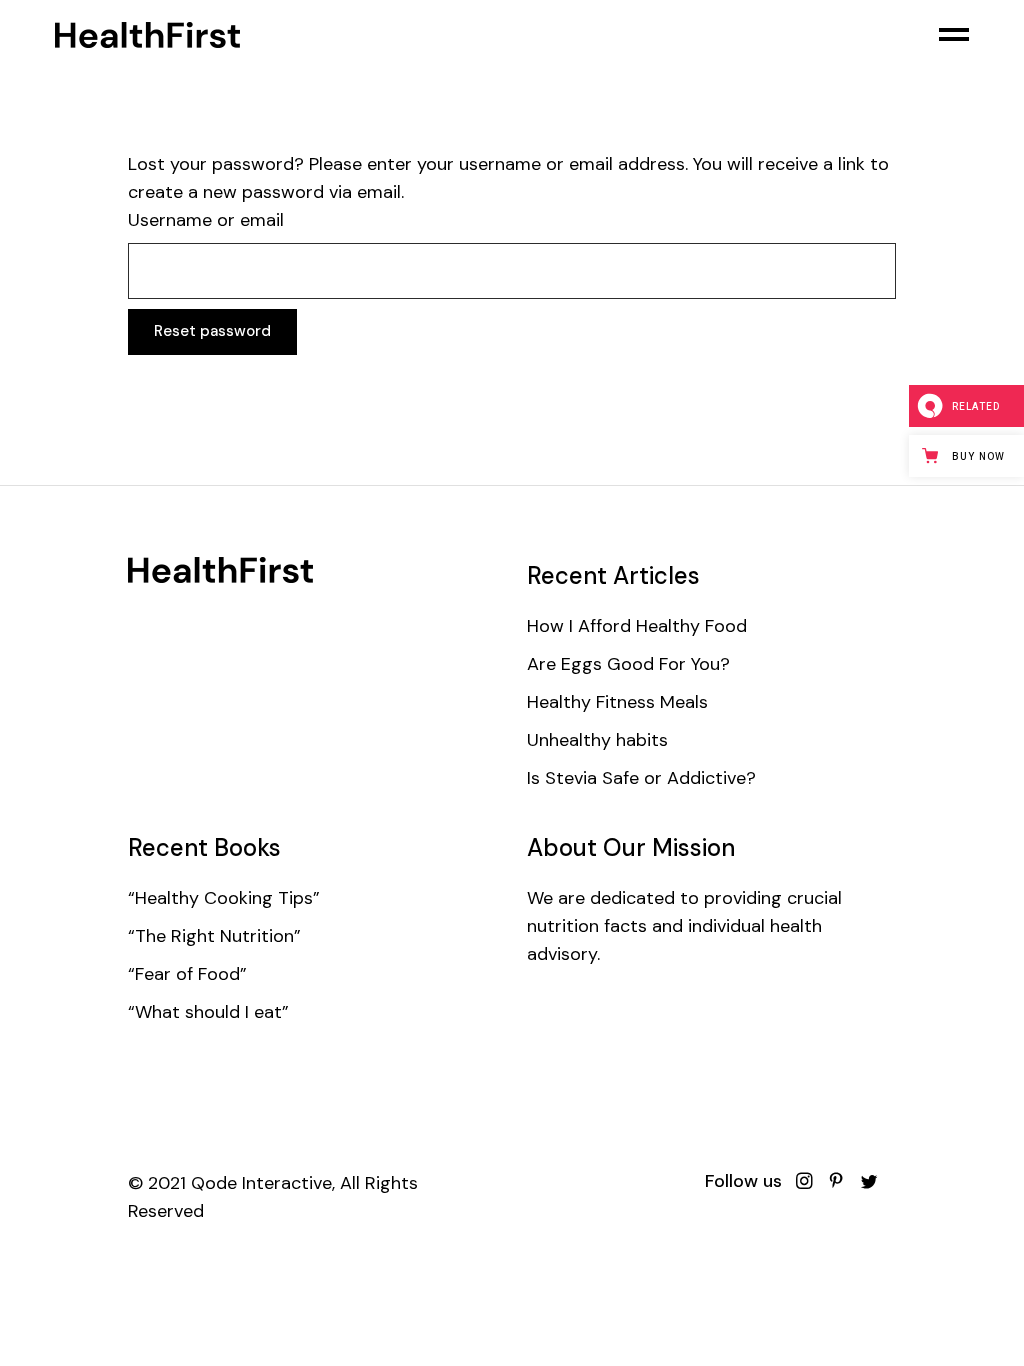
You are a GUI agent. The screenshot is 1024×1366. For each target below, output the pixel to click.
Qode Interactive (261, 1183)
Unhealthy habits (597, 740)
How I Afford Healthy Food (637, 626)
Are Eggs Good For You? (628, 664)
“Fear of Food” (187, 974)
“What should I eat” (208, 1012)
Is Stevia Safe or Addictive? (641, 778)
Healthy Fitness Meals (617, 702)
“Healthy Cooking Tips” (224, 898)
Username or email (206, 220)
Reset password (212, 331)
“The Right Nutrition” (214, 936)
